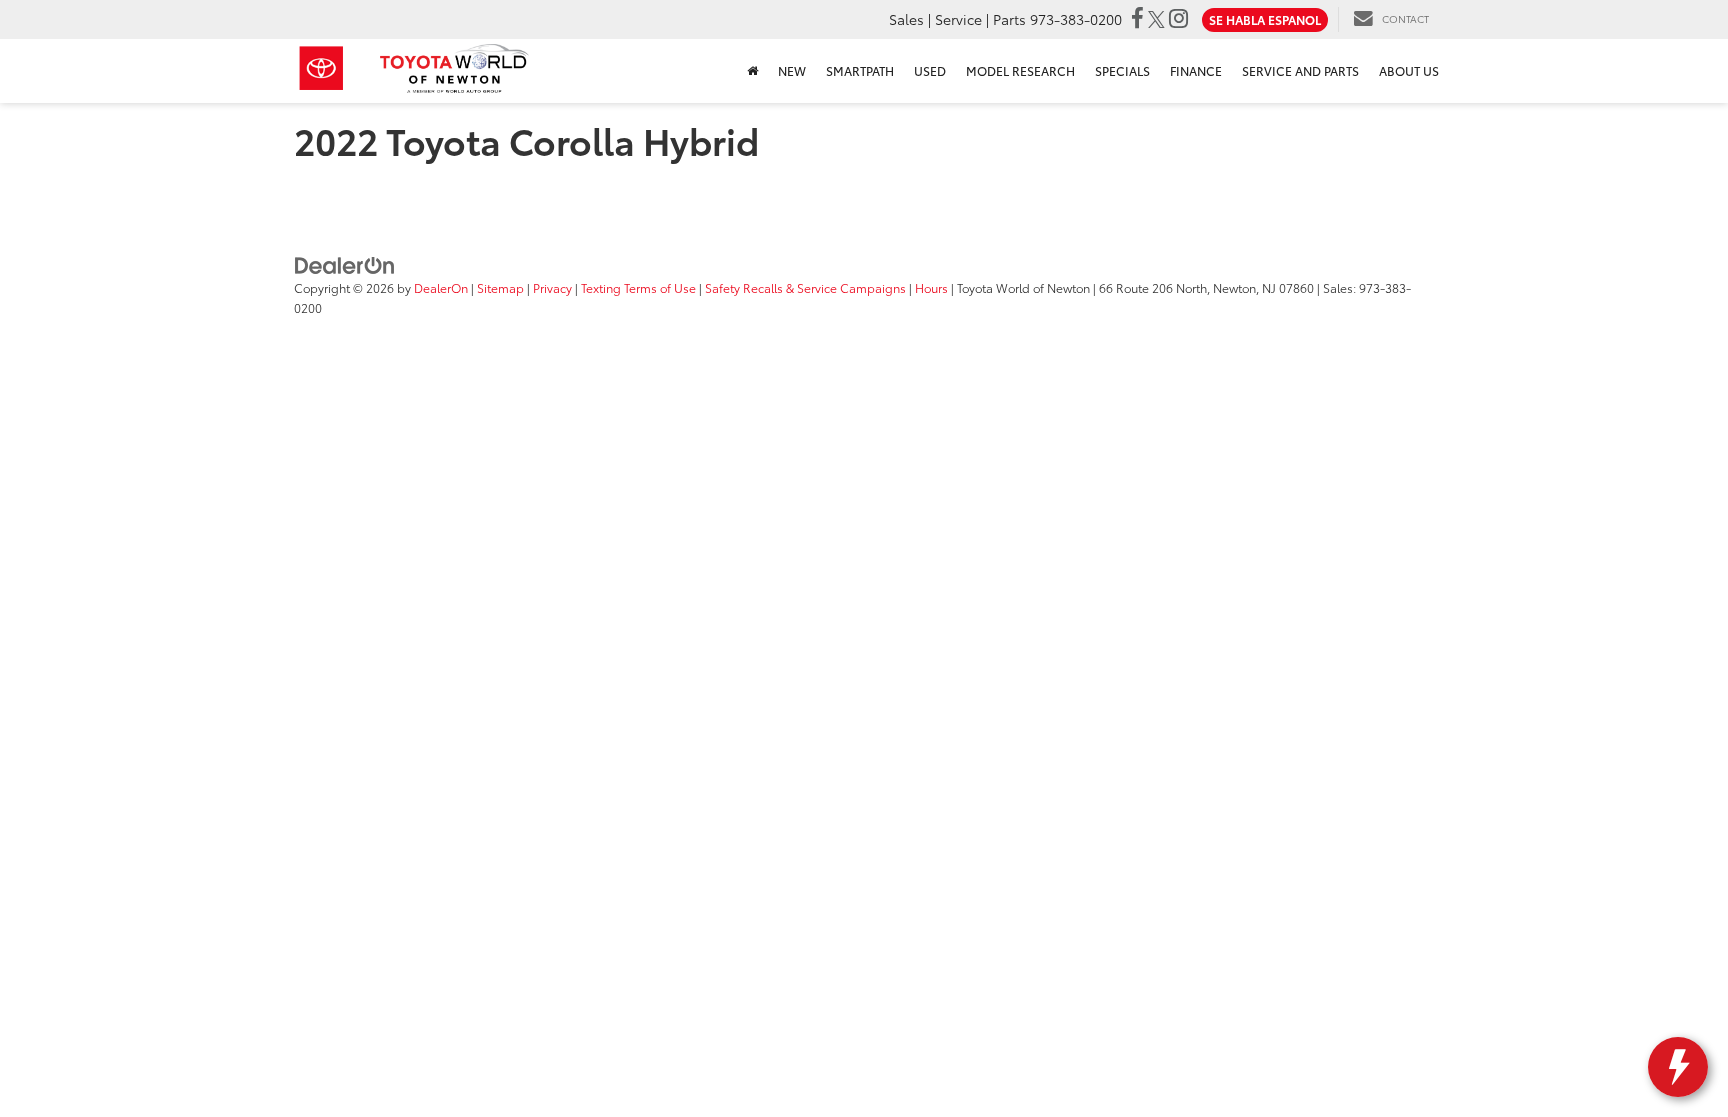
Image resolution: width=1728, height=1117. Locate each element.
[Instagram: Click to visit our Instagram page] (1178, 19)
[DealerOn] (345, 264)
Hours (931, 287)
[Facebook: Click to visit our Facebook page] (1137, 19)
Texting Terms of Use (638, 287)
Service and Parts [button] (1300, 70)
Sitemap (500, 287)
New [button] (792, 70)
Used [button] (930, 70)
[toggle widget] (1678, 1067)
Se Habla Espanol (1265, 19)
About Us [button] (1409, 70)
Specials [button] (1122, 70)
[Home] (752, 71)
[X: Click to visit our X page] (1156, 19)
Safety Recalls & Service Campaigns (805, 287)
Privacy (552, 287)
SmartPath (860, 70)
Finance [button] (1196, 70)
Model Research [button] (1020, 70)
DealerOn (441, 287)
